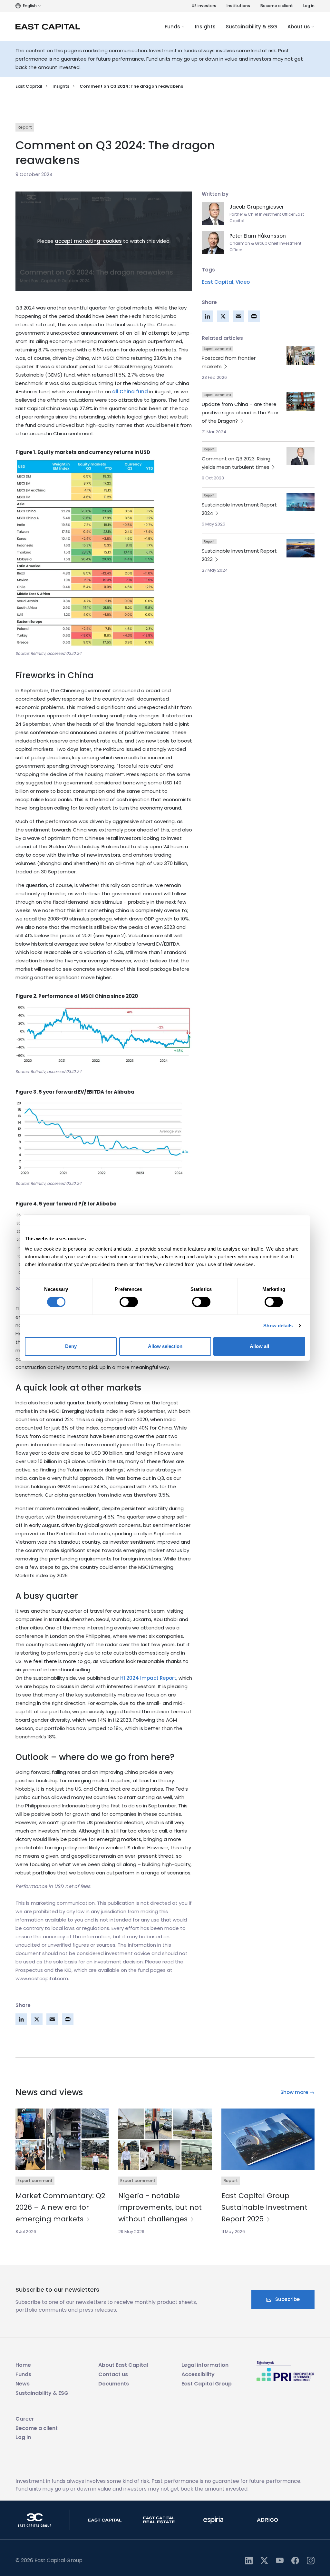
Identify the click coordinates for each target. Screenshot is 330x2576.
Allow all (259, 1346)
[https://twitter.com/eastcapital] (264, 2560)
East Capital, (218, 282)
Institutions (238, 6)
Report (25, 127)
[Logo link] (48, 27)
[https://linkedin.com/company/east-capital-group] (249, 2560)
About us (299, 27)
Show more (295, 2092)
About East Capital (123, 2365)
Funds (173, 27)
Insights (205, 27)
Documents (114, 2384)
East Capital (29, 86)
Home (23, 2365)
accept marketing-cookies (88, 241)
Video (243, 282)
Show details (278, 1326)
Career (25, 2419)
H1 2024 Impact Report (148, 1678)
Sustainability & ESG (252, 27)
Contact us (113, 2374)
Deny (71, 1346)
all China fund (130, 392)
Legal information (205, 2365)
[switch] (129, 1302)
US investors (204, 6)
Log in (309, 6)
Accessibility (198, 2374)
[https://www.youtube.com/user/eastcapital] (280, 2560)
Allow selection (165, 1346)
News (23, 2384)
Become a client (277, 6)
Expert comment (218, 349)
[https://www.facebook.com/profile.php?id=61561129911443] (295, 2560)
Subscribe (287, 2299)
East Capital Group (207, 2384)
